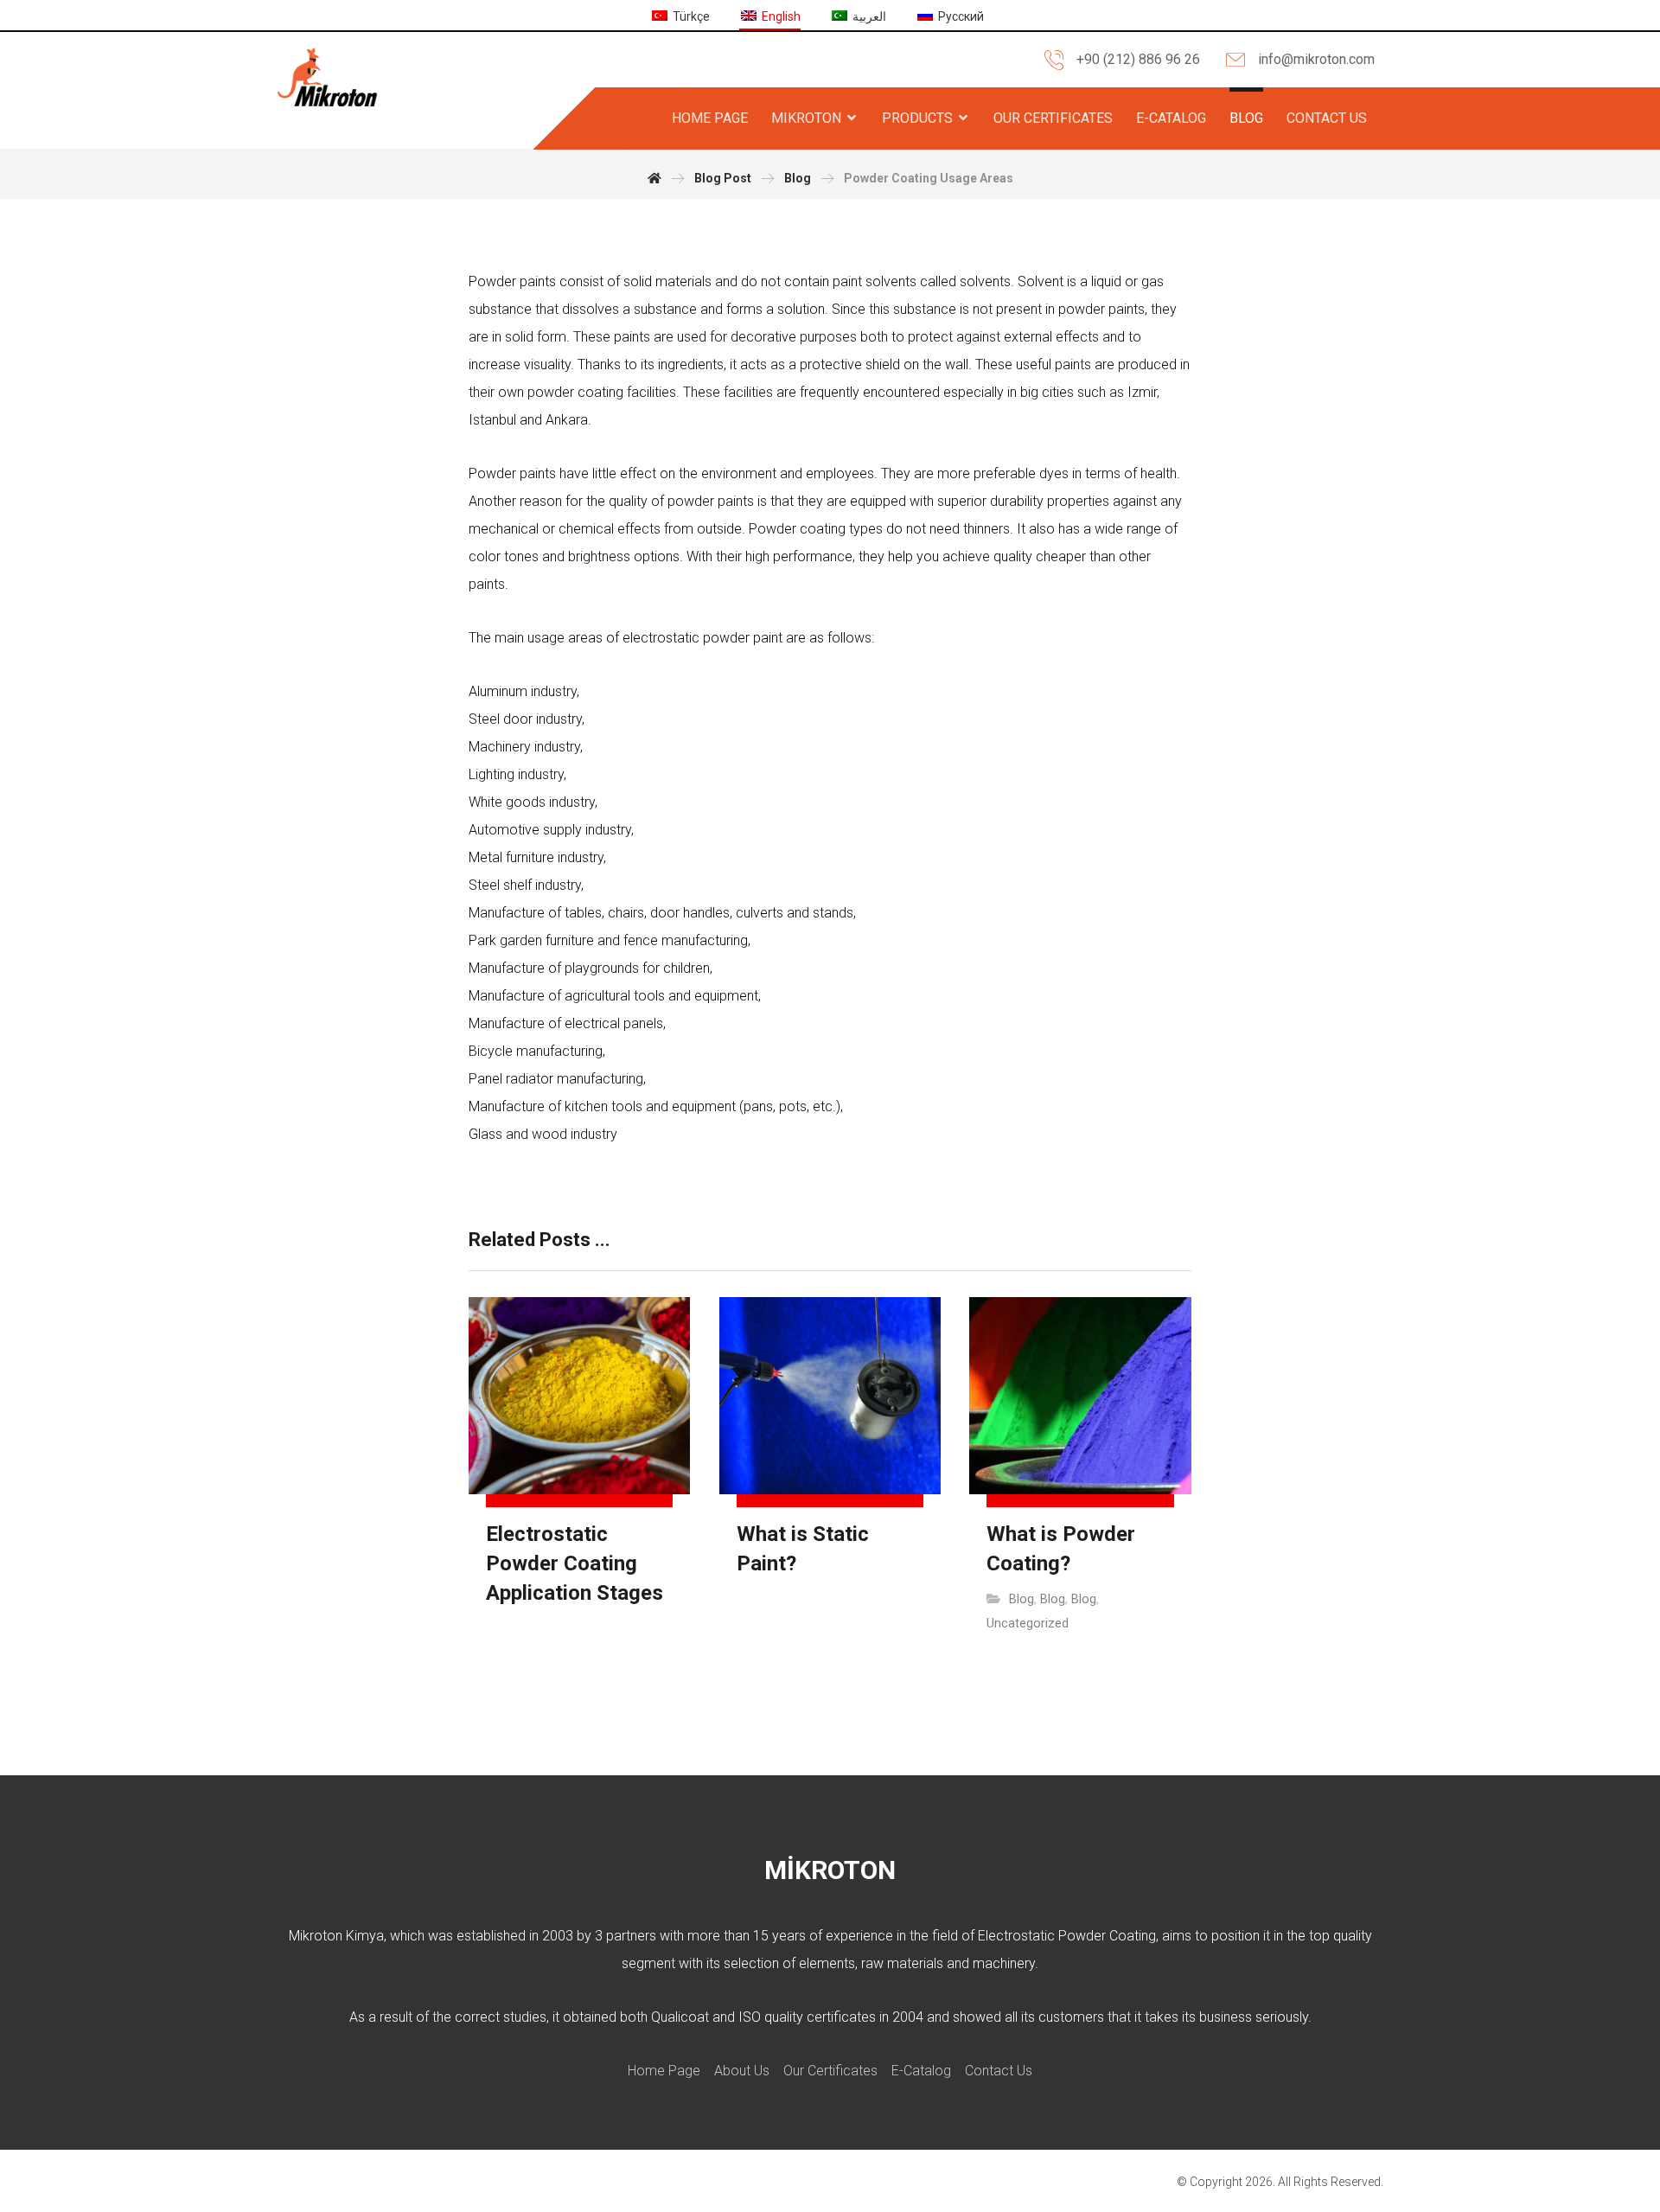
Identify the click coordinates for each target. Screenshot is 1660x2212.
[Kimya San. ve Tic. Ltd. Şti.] (327, 77)
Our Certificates (830, 2071)
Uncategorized (1028, 1624)
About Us (742, 2071)
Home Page (664, 2071)
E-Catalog (921, 2071)
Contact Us (999, 2071)
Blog (1022, 1599)
